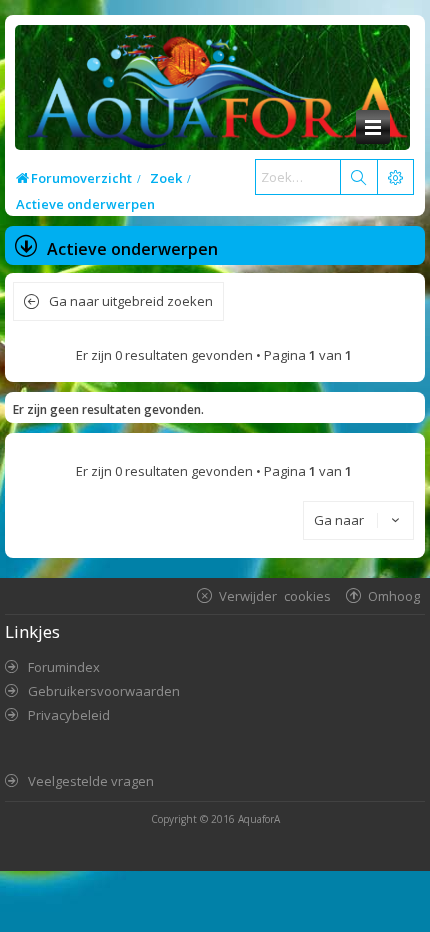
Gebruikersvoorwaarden (104, 691)
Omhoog (394, 595)
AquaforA (259, 819)
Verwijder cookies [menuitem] (275, 595)
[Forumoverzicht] (212, 94)
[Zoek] (358, 177)
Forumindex (64, 667)
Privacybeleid (69, 715)
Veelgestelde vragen (91, 781)
